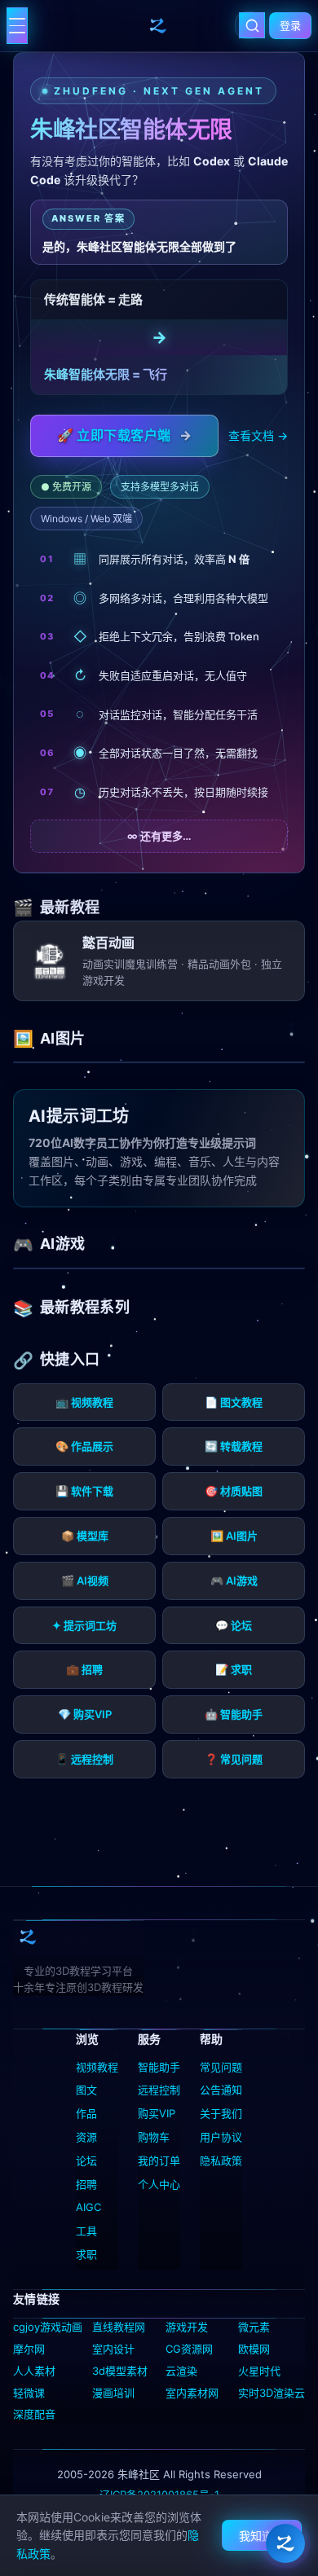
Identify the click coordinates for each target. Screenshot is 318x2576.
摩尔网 (29, 2349)
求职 (86, 2254)
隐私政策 (221, 2161)
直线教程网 (119, 2327)
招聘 (86, 2184)
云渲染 (181, 2371)
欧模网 (254, 2349)
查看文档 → (258, 435)
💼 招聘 (84, 1669)
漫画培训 (113, 2393)
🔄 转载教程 (234, 1446)
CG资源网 (189, 2349)
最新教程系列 (85, 1307)
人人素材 (34, 2371)
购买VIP (157, 2113)
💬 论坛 (234, 1625)
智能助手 (159, 2067)
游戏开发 (187, 2327)
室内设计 (113, 2349)
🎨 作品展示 (84, 1446)
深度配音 (34, 2414)
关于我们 (221, 2113)
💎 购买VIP (85, 1714)
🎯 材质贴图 (234, 1491)
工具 (86, 2231)
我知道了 (262, 2536)
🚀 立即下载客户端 (124, 435)
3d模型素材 (120, 2371)
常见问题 (221, 2067)
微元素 (254, 2327)
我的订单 (159, 2161)
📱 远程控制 (84, 1759)
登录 (290, 25)
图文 (86, 2090)
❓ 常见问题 (234, 1759)
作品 (86, 2113)
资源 (86, 2137)
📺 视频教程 (84, 1402)
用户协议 (221, 2137)
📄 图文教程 (234, 1402)
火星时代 (259, 2371)
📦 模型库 (85, 1536)
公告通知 (221, 2090)
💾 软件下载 (84, 1491)
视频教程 (97, 2067)
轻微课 (29, 2393)
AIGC (88, 2207)
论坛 (86, 2161)
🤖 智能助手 (234, 1714)
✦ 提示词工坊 (84, 1625)
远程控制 (159, 2090)
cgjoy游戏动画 (48, 2327)
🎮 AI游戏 (234, 1580)
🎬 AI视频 (85, 1580)
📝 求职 (234, 1669)
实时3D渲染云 (272, 2393)
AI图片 (62, 1038)
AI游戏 (62, 1244)
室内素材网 (192, 2393)
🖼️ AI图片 (234, 1536)
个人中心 (159, 2184)
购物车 (154, 2137)
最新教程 (70, 907)
